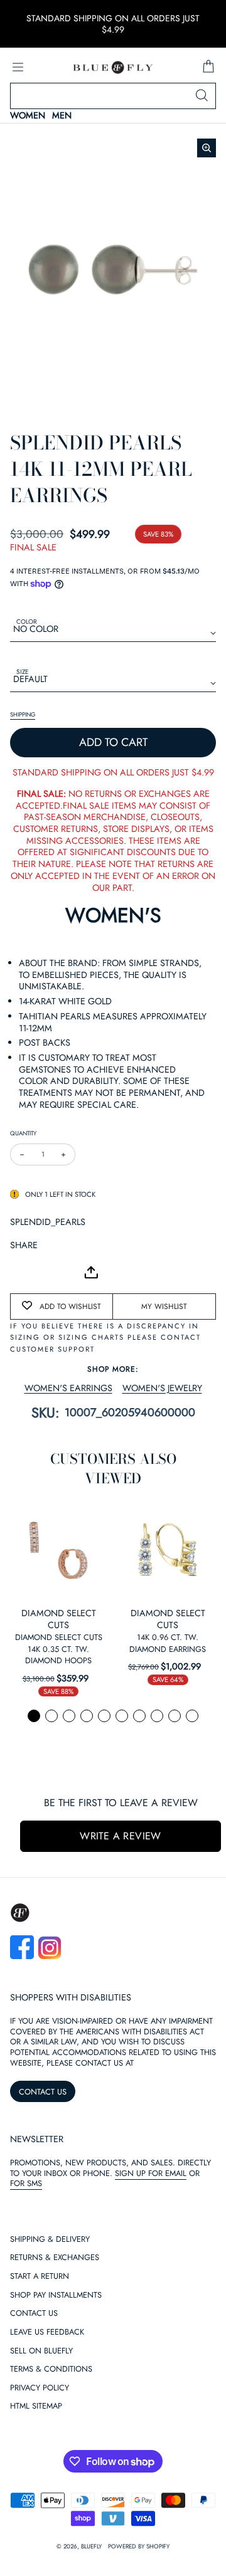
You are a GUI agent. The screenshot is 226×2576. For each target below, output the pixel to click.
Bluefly (91, 2547)
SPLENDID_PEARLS (48, 1222)
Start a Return (40, 2277)
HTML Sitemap (36, 2406)
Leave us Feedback (47, 2332)
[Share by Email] (20, 1272)
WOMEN (28, 116)
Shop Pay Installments (56, 2295)
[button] (34, 1716)
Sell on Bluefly (41, 2351)
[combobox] (113, 96)
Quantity (23, 1133)
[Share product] (91, 1272)
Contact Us (34, 2314)
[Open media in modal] (207, 148)
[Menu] (18, 67)
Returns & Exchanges (55, 2258)
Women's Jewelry (162, 1388)
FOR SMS (26, 2183)
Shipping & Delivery (50, 2240)
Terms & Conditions (51, 2369)
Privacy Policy (40, 2388)
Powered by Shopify (139, 2547)
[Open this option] (58, 1550)
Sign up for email (151, 2173)
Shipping (23, 715)
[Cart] (208, 67)
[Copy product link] (48, 1272)
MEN (62, 116)
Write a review (121, 1836)
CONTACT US (43, 2092)
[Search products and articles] (202, 96)
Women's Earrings (68, 1388)
